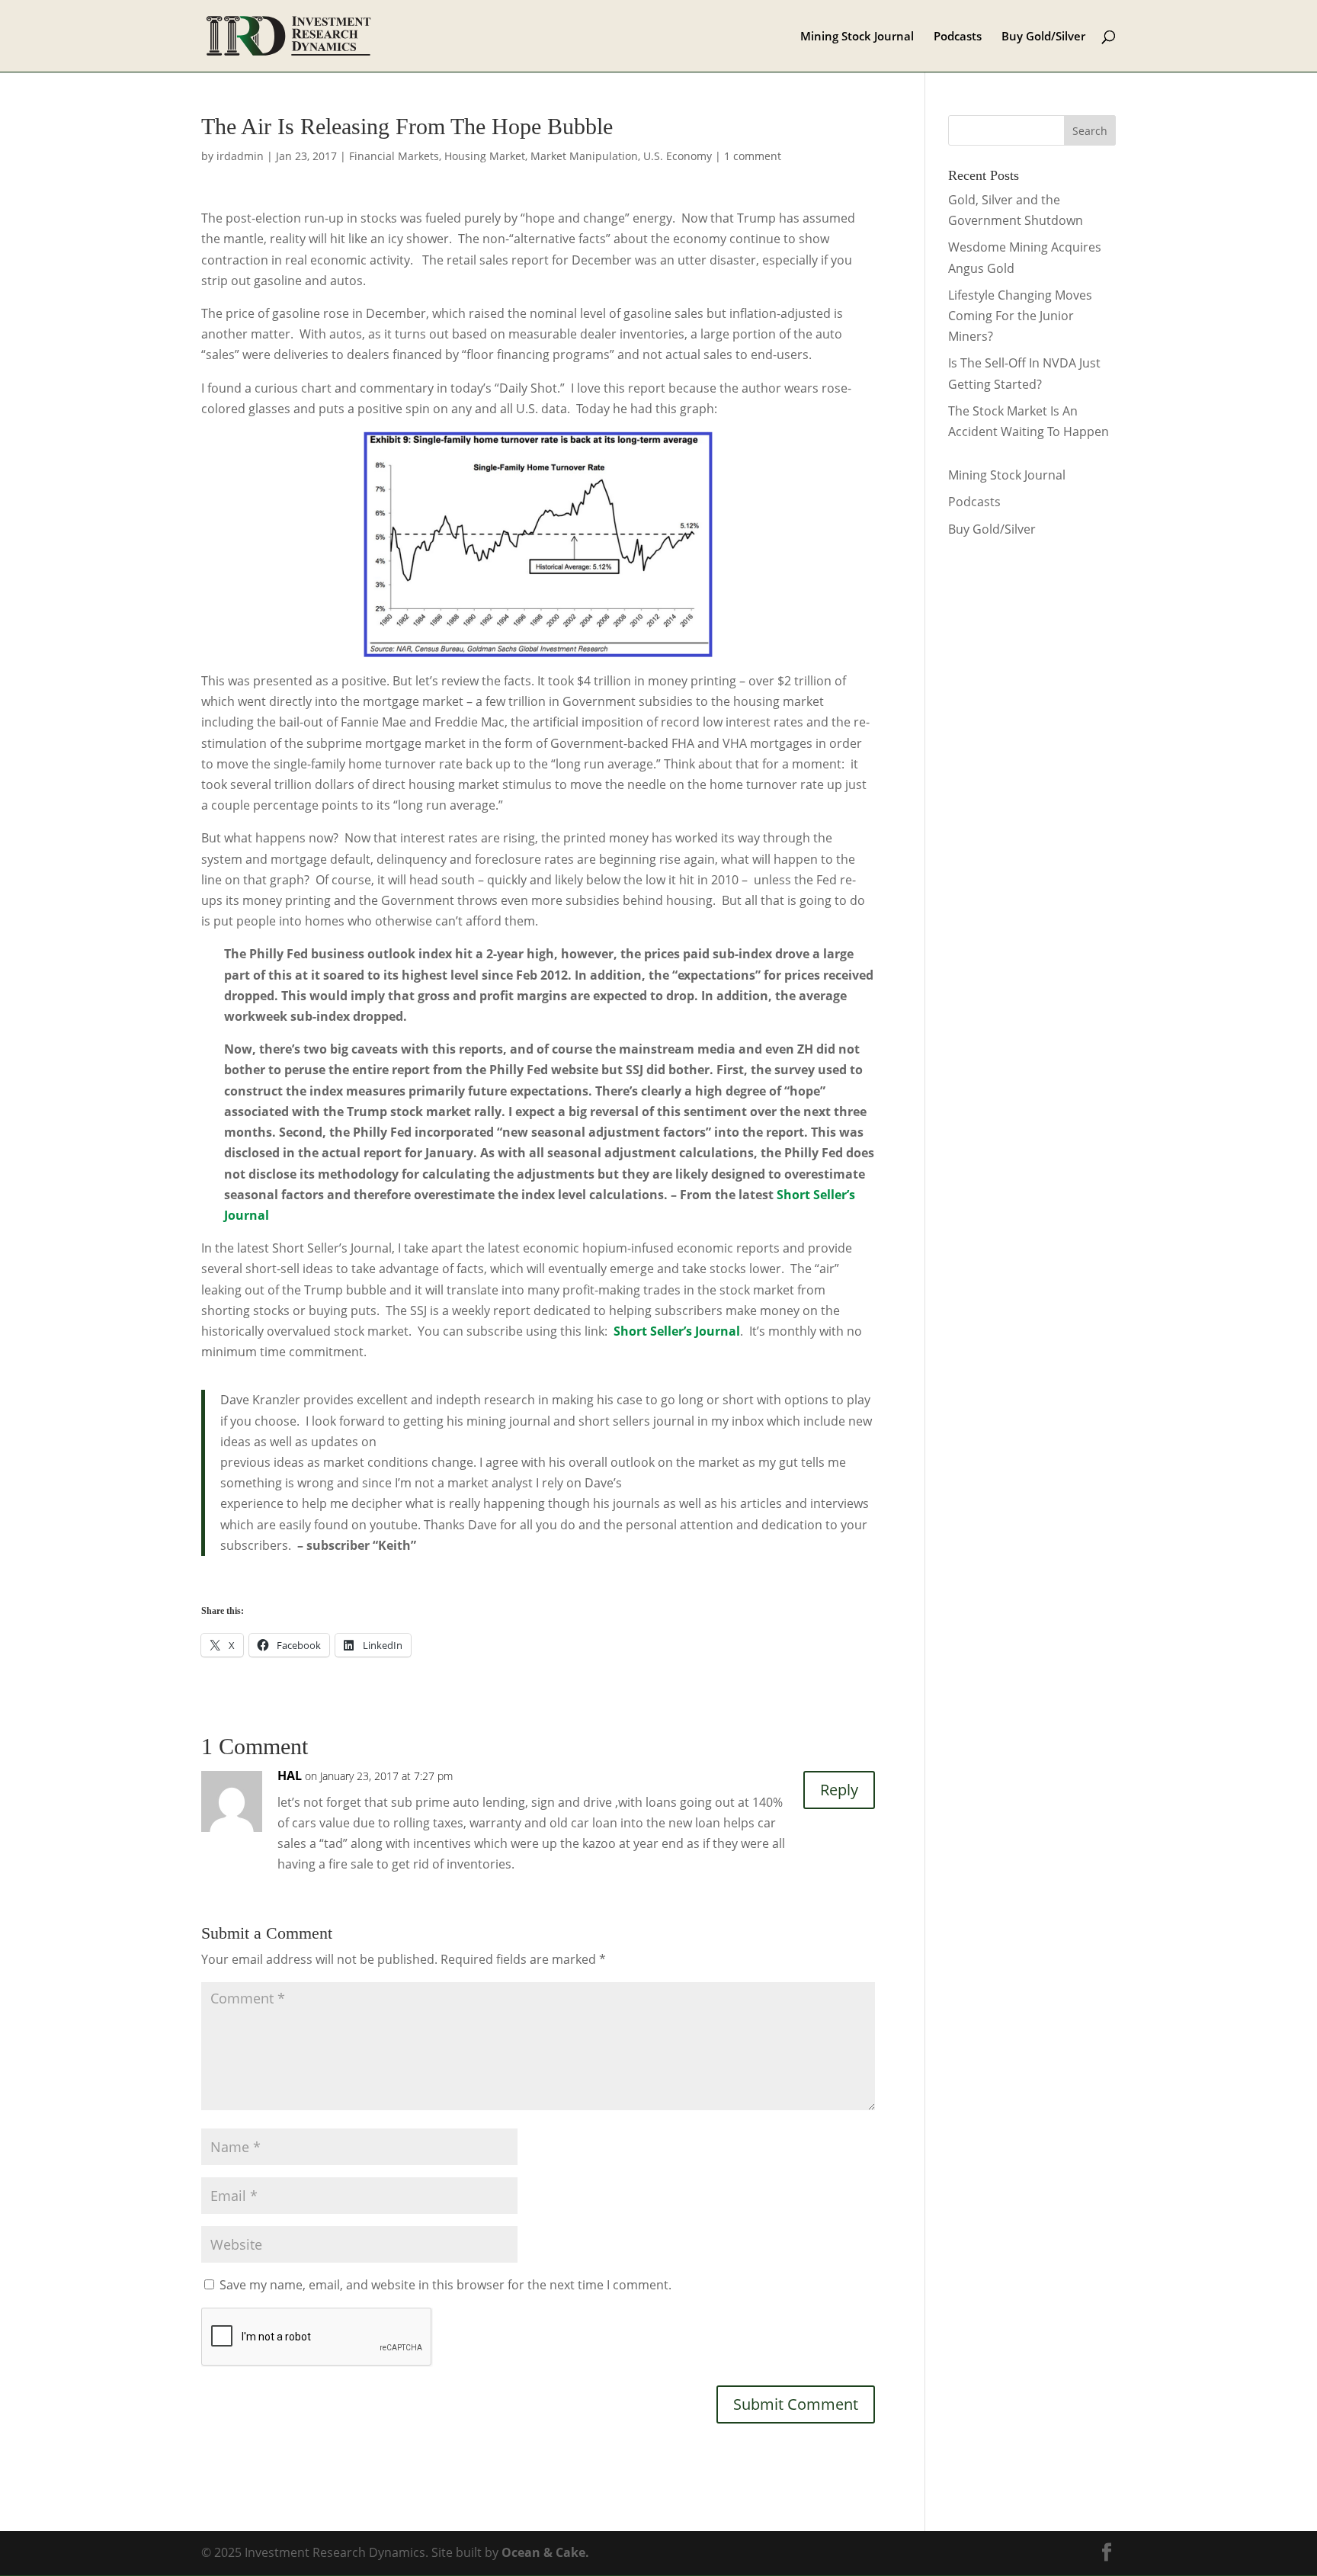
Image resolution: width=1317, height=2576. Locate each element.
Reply (839, 1790)
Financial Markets (394, 156)
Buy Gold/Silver (1043, 37)
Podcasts (958, 37)
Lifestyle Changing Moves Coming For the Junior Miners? (1020, 316)
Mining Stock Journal (857, 37)
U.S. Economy (678, 156)
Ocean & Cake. (545, 2552)
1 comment (753, 156)
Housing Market (485, 156)
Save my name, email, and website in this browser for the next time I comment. (445, 2285)
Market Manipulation (584, 156)
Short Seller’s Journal (677, 1331)
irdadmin (240, 156)
